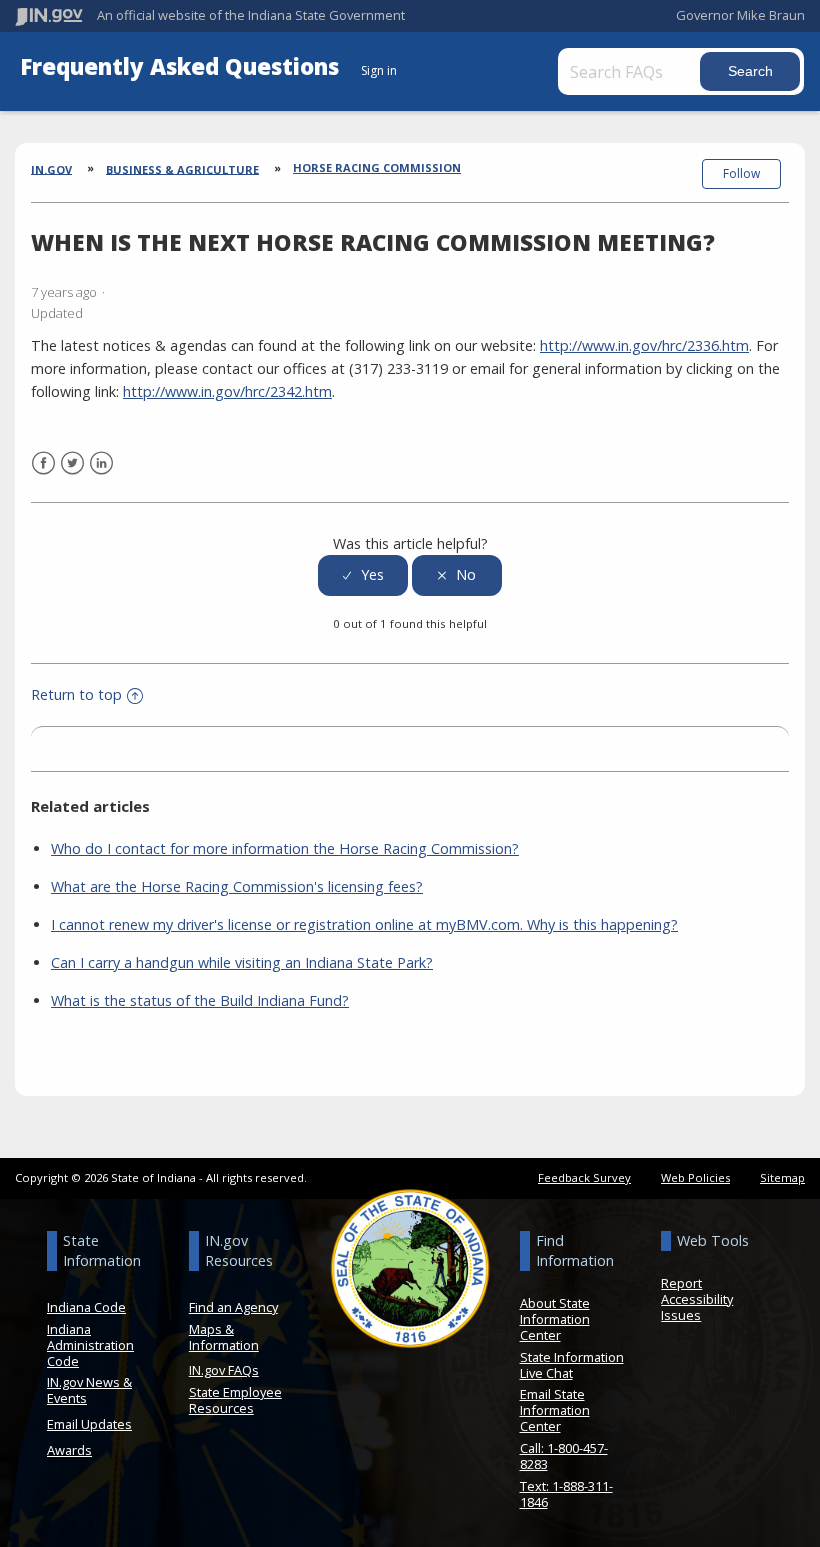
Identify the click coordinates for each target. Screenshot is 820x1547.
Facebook (43, 463)
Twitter (72, 463)
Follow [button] (741, 173)
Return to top (76, 694)
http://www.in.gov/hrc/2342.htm (227, 391)
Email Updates (89, 1424)
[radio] (363, 575)
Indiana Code (86, 1307)
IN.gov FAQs (224, 1370)
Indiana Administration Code (90, 1345)
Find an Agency (233, 1307)
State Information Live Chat (572, 1365)
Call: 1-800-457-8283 (564, 1456)
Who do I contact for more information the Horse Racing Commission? (285, 848)
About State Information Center (555, 1319)
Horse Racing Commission (377, 167)
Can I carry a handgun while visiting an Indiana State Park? (242, 962)
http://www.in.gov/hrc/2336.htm (644, 345)
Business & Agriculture (182, 168)
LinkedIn (101, 463)
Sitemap (782, 1177)
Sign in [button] (379, 70)
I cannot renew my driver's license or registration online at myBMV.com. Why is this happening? (364, 924)
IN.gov (51, 168)
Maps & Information (224, 1337)
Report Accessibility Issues (697, 1299)
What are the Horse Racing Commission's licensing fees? (237, 886)
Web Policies (695, 1177)
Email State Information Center (555, 1410)
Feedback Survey (584, 1177)
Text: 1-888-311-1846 (566, 1494)
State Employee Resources (235, 1400)
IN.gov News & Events (89, 1390)
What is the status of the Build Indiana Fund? (200, 1000)
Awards (69, 1450)
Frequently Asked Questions (182, 66)
